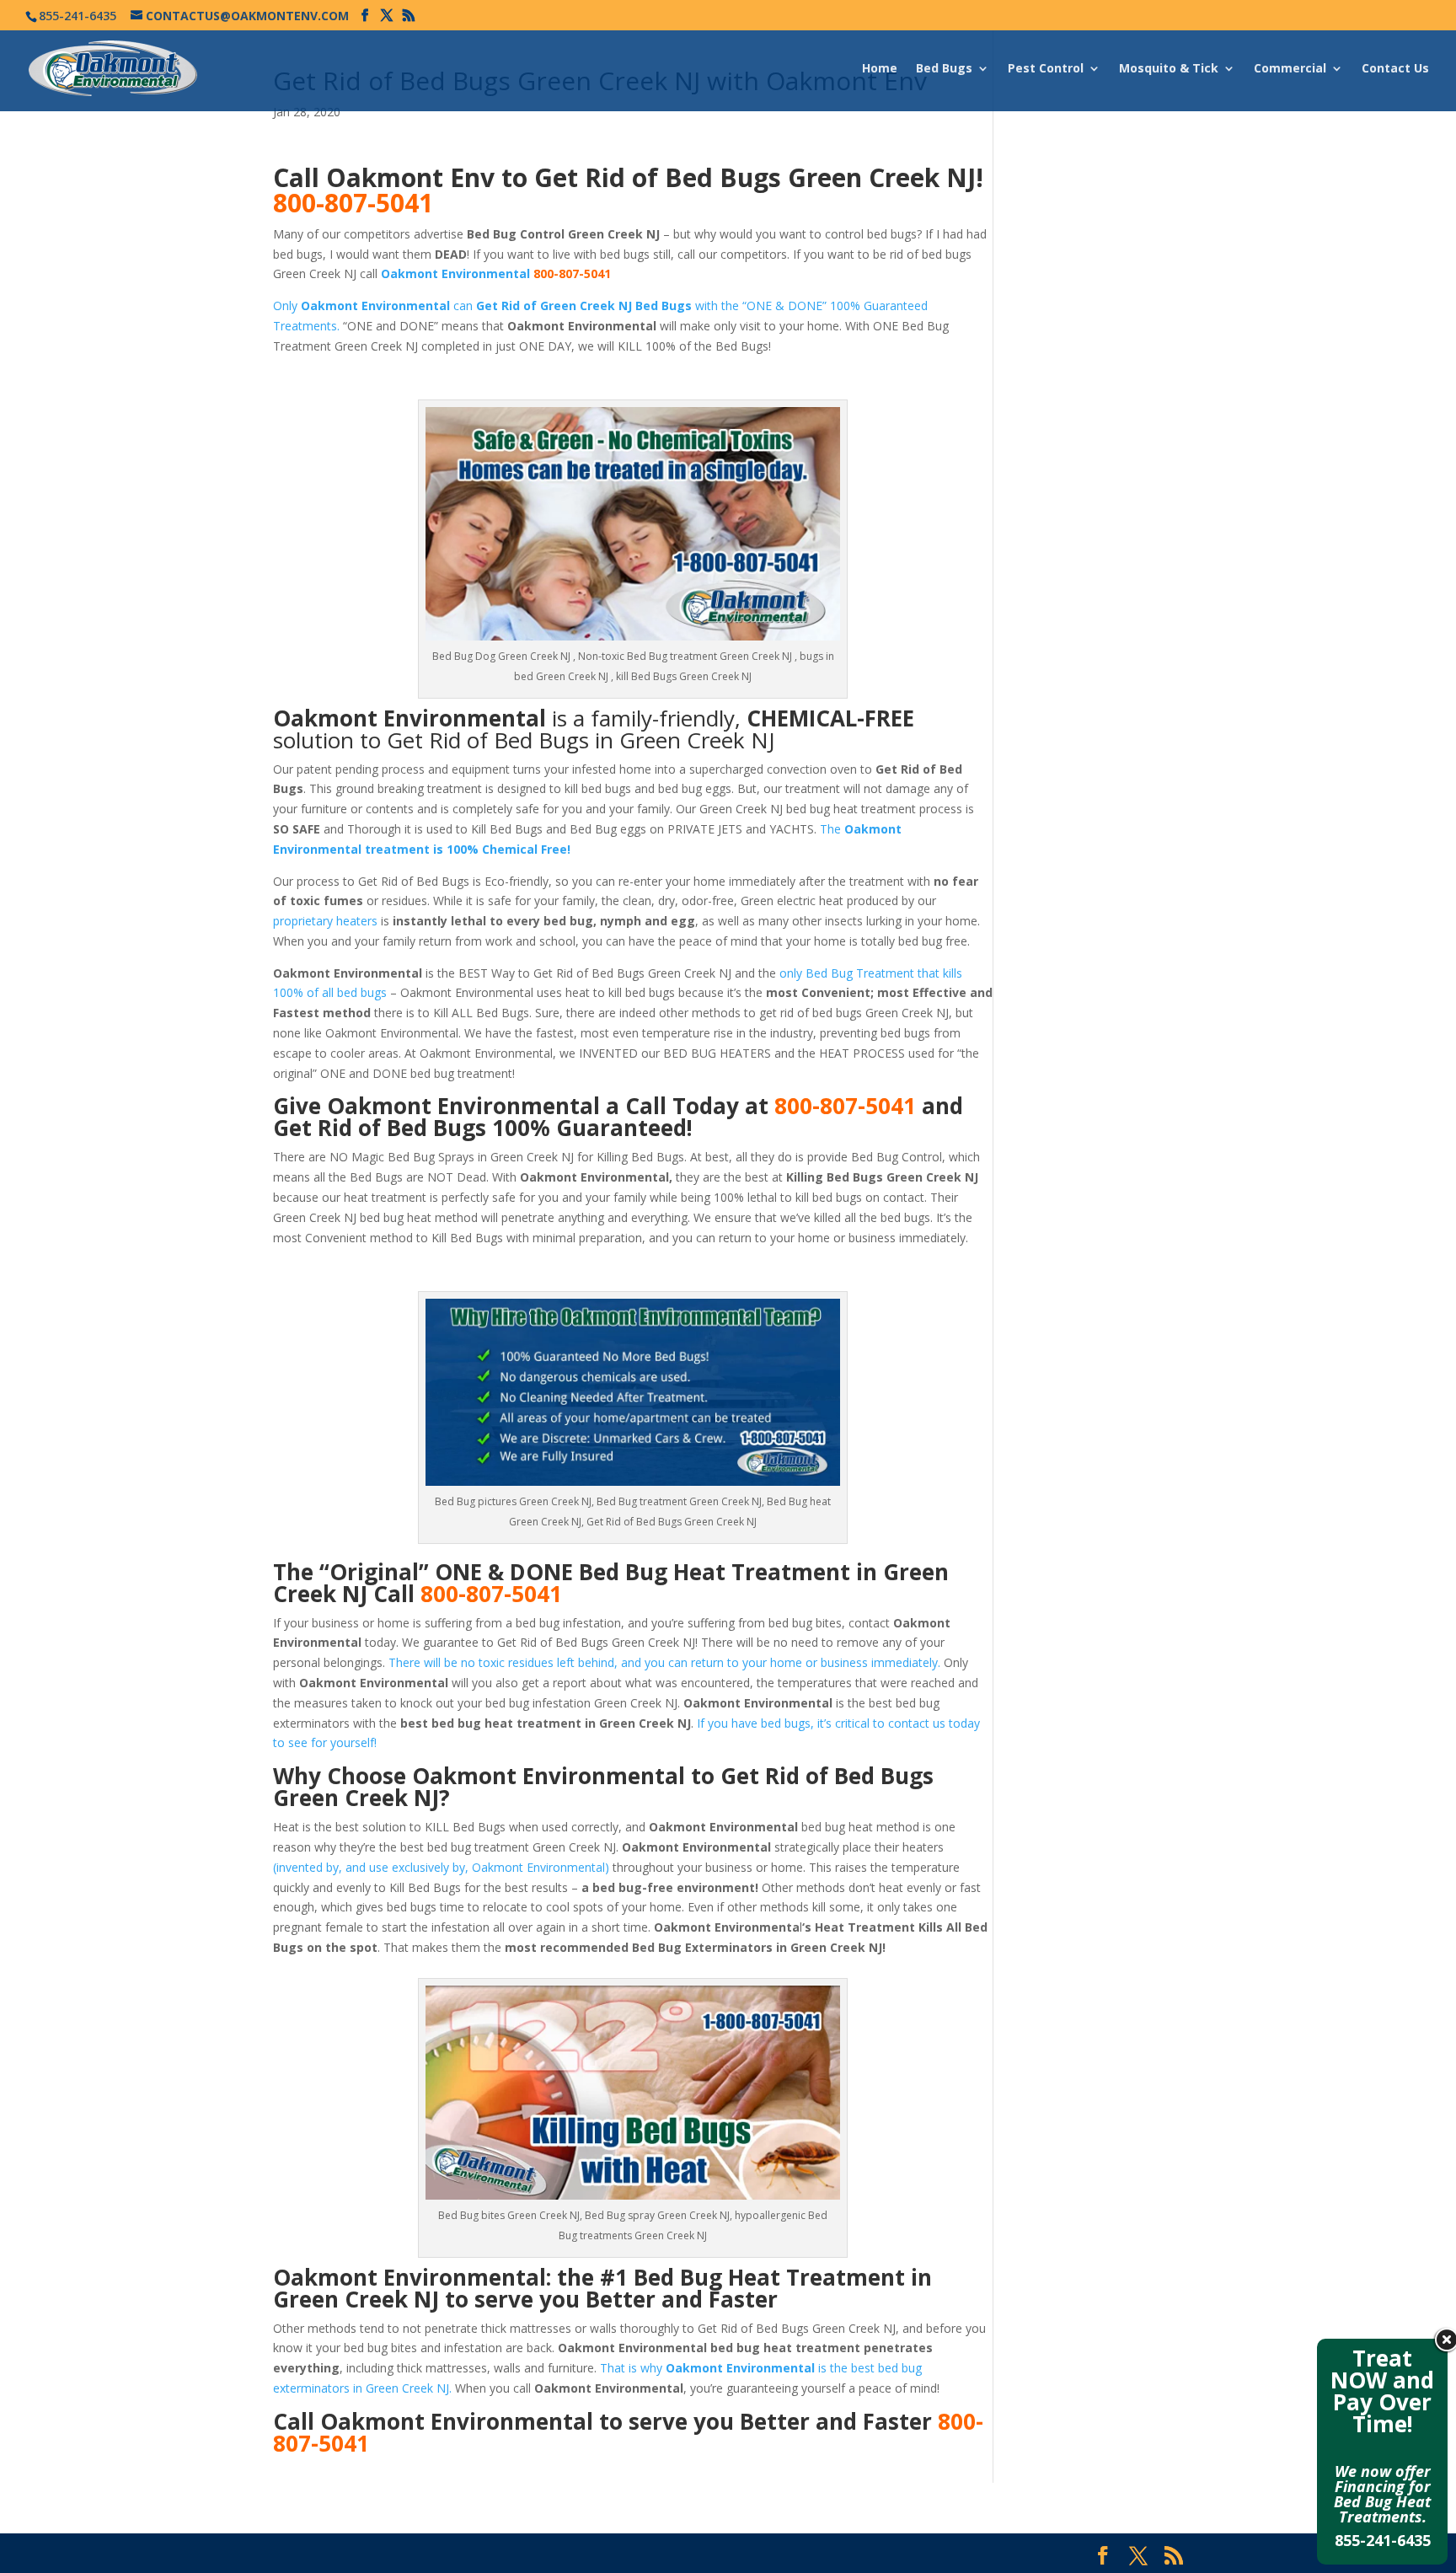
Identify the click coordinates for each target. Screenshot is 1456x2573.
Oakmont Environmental (455, 273)
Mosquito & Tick (1169, 69)
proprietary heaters (325, 921)
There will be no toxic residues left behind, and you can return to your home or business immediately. (664, 1662)
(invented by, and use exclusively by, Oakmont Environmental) (441, 1867)
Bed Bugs (944, 69)
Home (880, 69)
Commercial (1290, 69)
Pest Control (1046, 69)
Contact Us (1395, 69)
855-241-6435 (1383, 2540)
